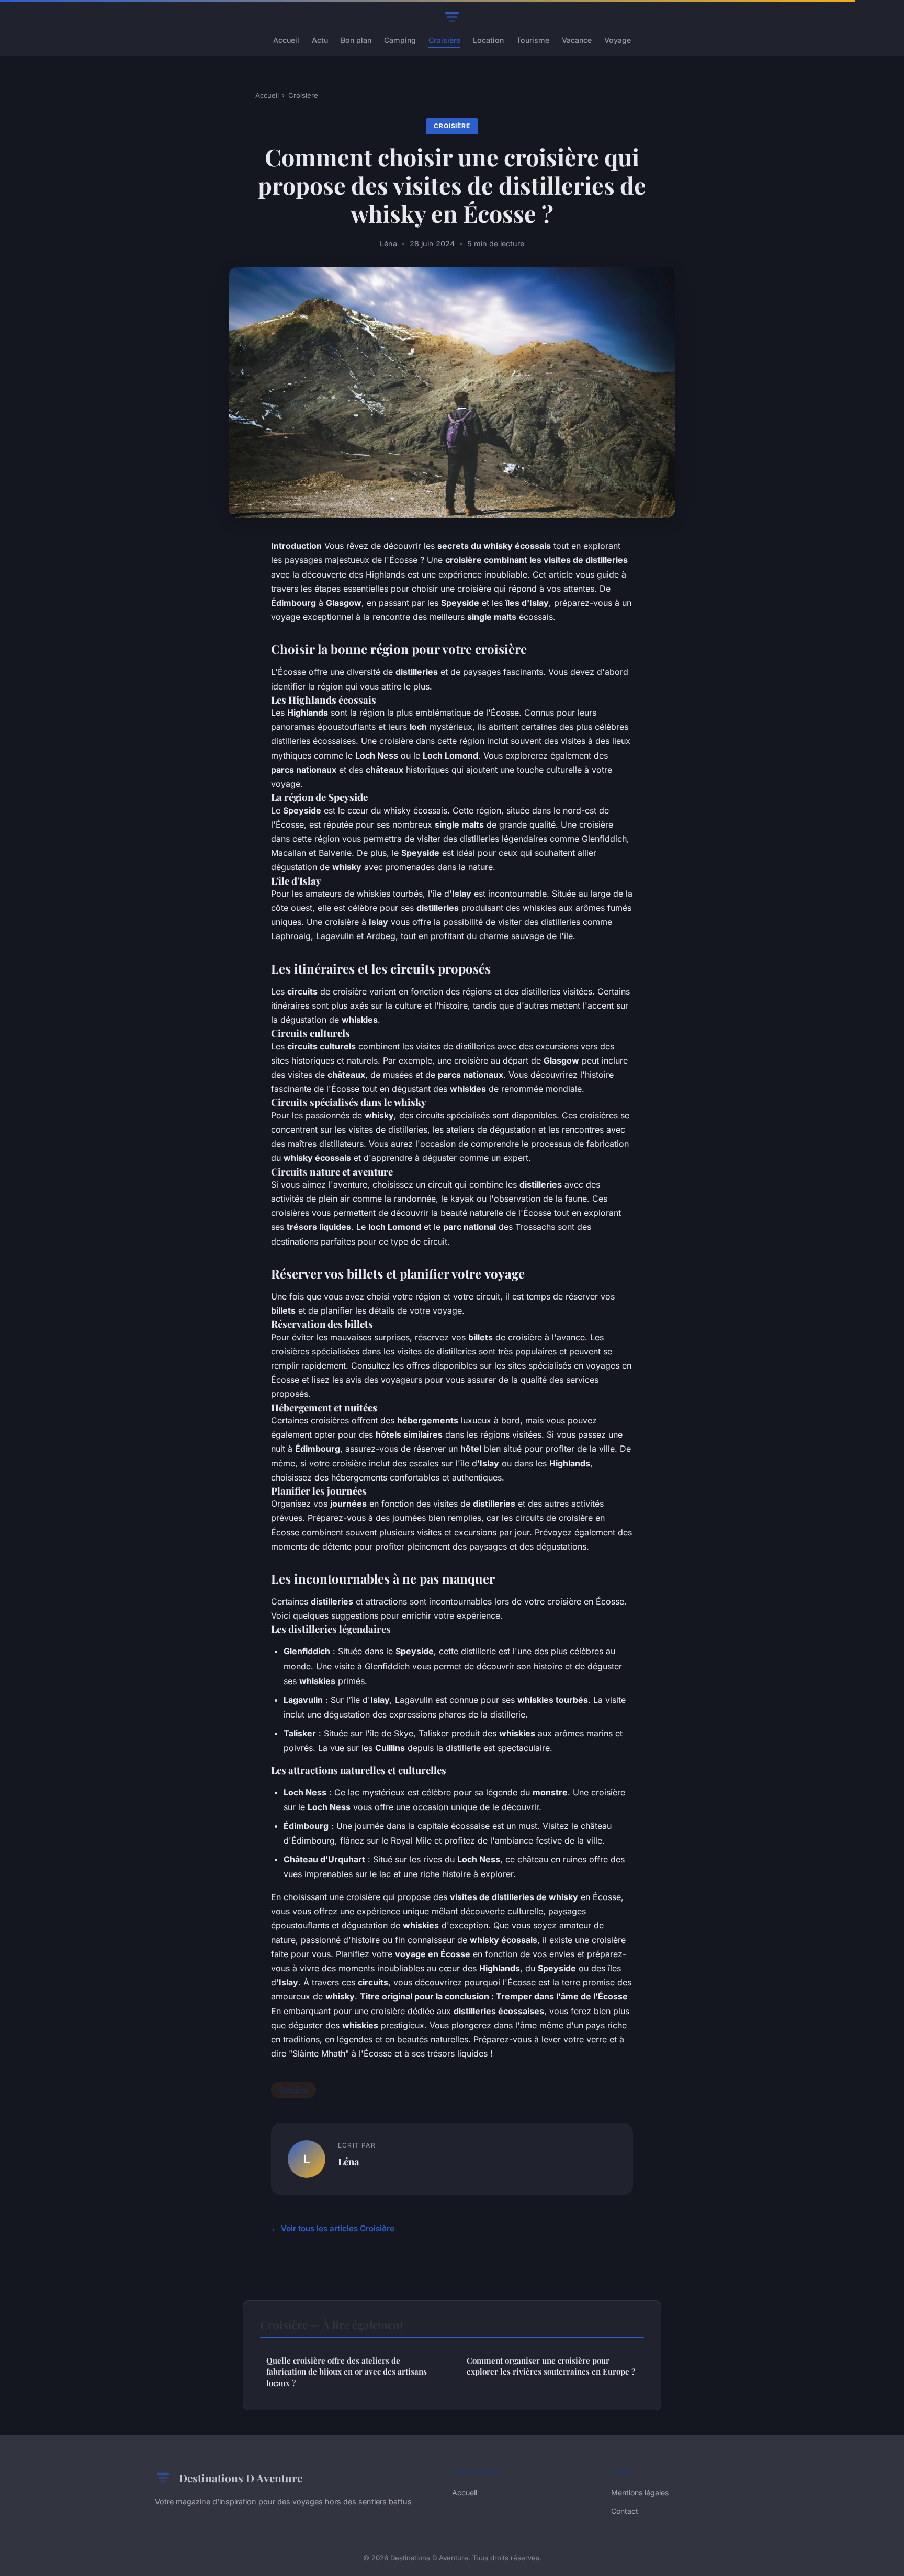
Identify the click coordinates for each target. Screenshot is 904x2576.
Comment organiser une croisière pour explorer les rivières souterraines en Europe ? (551, 2366)
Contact (625, 2511)
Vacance (577, 40)
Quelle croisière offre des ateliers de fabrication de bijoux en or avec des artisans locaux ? (347, 2372)
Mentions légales (640, 2493)
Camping (400, 40)
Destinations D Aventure (241, 2478)
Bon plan (356, 40)
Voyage (618, 40)
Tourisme (533, 40)
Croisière (444, 40)
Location (488, 40)
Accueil (286, 40)
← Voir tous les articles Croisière (333, 2228)
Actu (320, 40)
